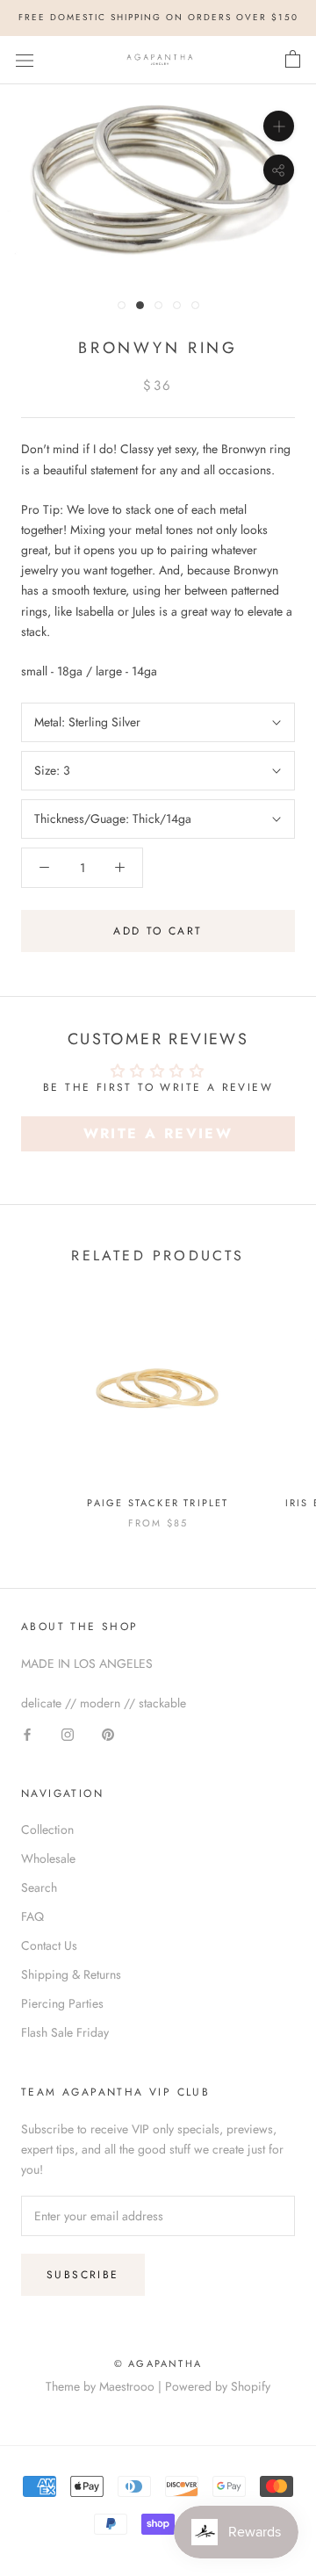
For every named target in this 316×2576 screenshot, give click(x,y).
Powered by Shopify (218, 2386)
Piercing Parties (62, 2003)
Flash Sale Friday (65, 2032)
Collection (47, 1829)
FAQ (32, 1916)
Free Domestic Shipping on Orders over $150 (158, 17)
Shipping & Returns (71, 1974)
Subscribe (83, 2275)
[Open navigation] (25, 60)
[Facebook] (27, 1733)
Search (39, 1887)
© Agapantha (158, 2363)
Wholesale (48, 1858)
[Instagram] (68, 1733)
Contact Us (49, 1945)
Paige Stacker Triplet (158, 1503)
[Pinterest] (108, 1733)
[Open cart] (293, 60)
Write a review (158, 1133)
